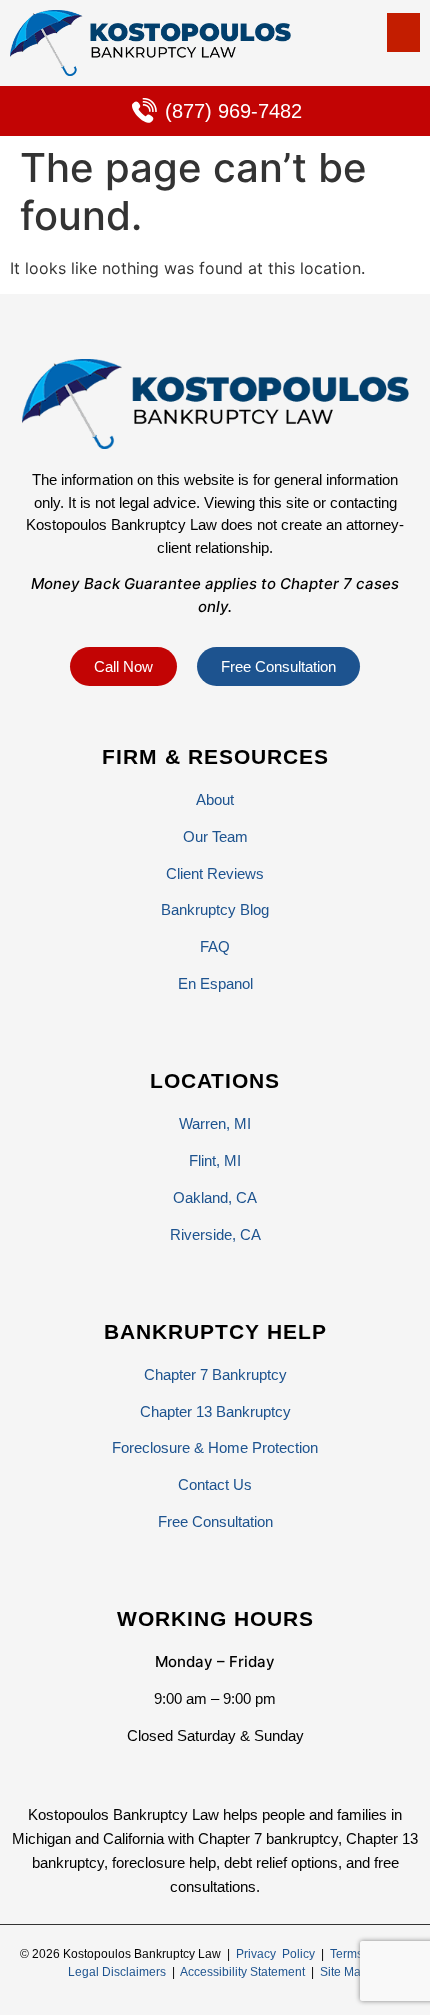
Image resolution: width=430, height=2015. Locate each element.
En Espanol (215, 983)
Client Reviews (215, 873)
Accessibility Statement (242, 1972)
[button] (403, 32)
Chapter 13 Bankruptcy (215, 1411)
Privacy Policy (275, 1954)
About (215, 799)
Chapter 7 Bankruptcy (215, 1374)
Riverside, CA (215, 1234)
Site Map (344, 1972)
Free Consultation (215, 1521)
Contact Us (215, 1484)
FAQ (215, 946)
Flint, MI (215, 1160)
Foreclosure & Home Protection (215, 1447)
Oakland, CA (215, 1197)
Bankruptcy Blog (215, 909)
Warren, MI (215, 1123)
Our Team (215, 836)
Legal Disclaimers (117, 1972)
